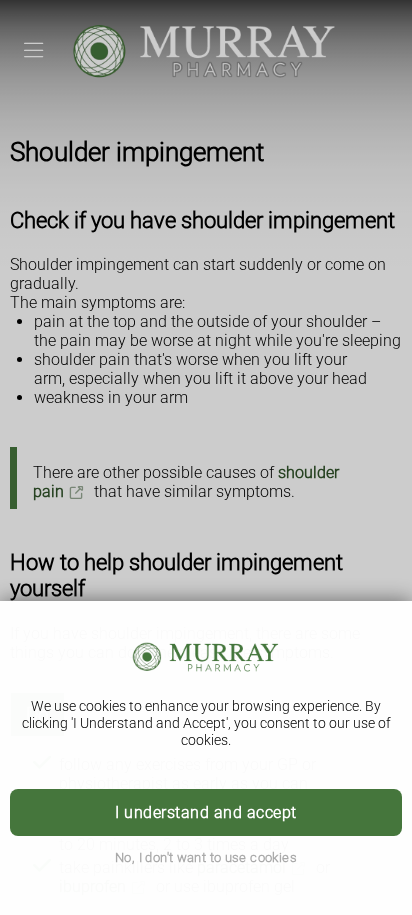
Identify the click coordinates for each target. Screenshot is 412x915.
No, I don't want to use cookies (206, 857)
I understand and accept (205, 812)
